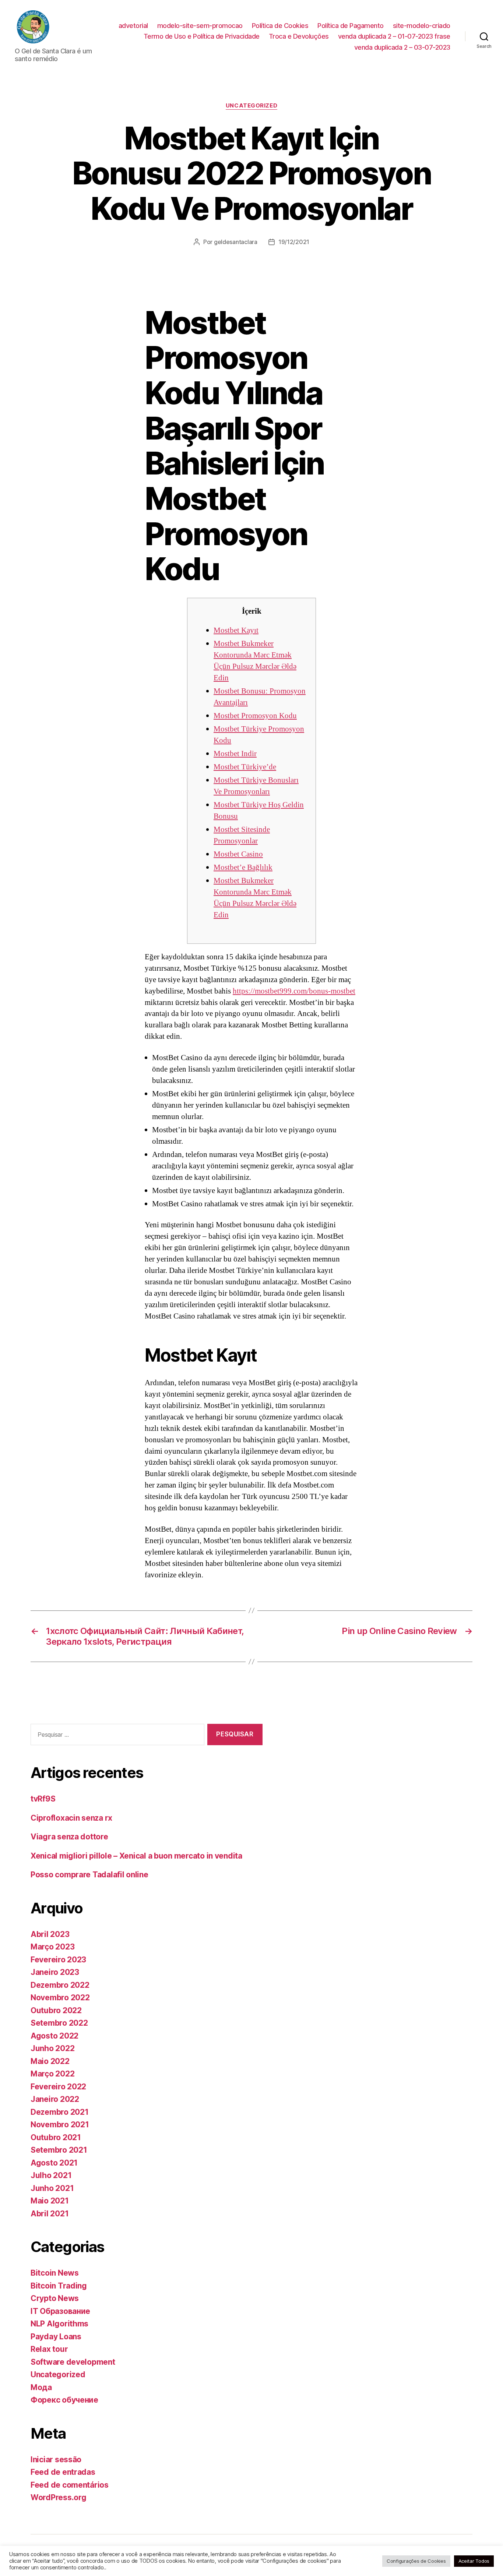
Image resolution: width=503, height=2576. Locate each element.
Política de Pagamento (351, 26)
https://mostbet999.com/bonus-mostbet (294, 991)
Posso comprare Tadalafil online (89, 1875)
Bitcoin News (55, 2273)
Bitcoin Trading (59, 2286)
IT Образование (60, 2311)
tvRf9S (43, 1799)
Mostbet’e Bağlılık (243, 867)
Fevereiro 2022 (58, 2087)
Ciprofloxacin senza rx (71, 1818)
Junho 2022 (52, 2048)
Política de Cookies (280, 26)
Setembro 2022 (59, 2023)
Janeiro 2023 (55, 1972)
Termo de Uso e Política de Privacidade (202, 36)
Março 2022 (52, 2074)
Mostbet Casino (238, 854)
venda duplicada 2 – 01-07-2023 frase (394, 36)
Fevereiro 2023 (58, 1960)
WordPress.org (59, 2497)
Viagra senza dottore (69, 1837)
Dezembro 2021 (60, 2112)
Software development (73, 2362)
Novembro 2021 (60, 2125)
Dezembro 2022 (60, 1985)
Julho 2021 (51, 2175)
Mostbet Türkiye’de (245, 767)
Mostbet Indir (235, 754)
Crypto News (55, 2298)
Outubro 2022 (56, 2010)
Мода (41, 2387)
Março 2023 (52, 1947)
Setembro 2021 (59, 2150)
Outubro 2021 (56, 2137)
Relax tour (49, 2349)
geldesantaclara (236, 242)
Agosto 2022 (54, 2036)
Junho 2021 (52, 2188)
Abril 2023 (50, 1934)
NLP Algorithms (59, 2324)
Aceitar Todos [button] (474, 2561)
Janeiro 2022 (55, 2099)
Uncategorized (251, 106)
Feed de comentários (70, 2485)
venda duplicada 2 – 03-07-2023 (402, 47)
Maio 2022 (50, 2061)
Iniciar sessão (56, 2459)
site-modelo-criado (422, 26)
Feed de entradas (63, 2472)
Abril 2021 (50, 2214)
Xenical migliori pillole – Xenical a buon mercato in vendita (136, 1856)
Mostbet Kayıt (236, 630)
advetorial (133, 26)
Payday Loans (56, 2337)
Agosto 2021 (54, 2163)
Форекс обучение (64, 2400)
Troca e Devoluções (299, 36)
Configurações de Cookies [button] (416, 2561)
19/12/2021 (294, 242)
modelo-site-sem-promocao (200, 26)
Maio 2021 (50, 2201)
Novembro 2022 (60, 1998)
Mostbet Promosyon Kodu (255, 716)
